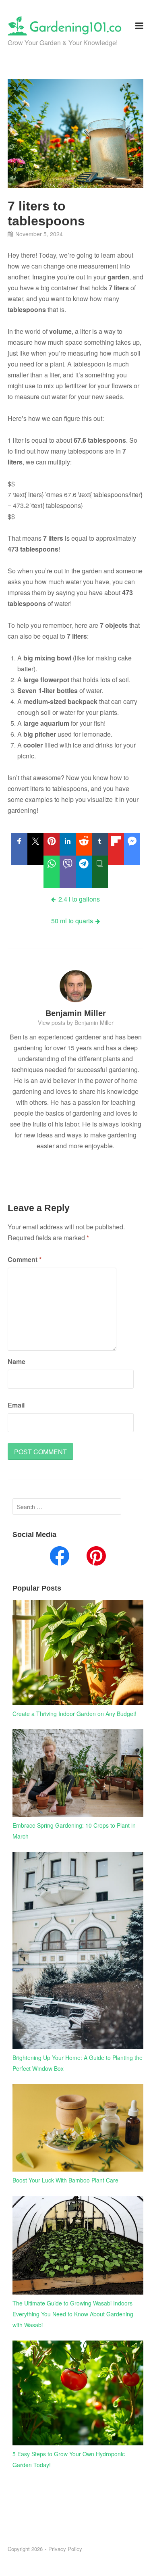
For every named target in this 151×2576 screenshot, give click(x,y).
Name (17, 1361)
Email (16, 1405)
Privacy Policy (65, 2549)
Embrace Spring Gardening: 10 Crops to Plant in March (74, 1831)
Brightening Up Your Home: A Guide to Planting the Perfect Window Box (78, 2063)
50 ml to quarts (72, 921)
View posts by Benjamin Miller (76, 1022)
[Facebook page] (60, 1558)
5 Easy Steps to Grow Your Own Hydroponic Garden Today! (69, 2459)
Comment (25, 1259)
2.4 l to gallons (79, 899)
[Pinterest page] (96, 1558)
